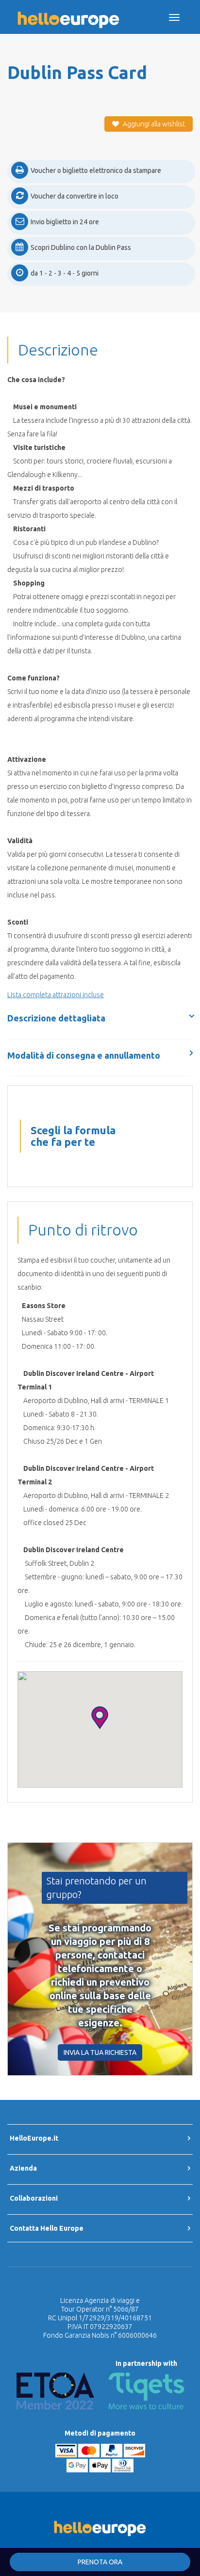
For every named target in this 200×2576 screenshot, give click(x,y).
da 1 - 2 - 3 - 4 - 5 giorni (65, 273)
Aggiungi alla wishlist (153, 124)
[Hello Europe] (68, 13)
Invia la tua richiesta (100, 2052)
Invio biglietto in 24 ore (65, 222)
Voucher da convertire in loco (75, 196)
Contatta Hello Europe (47, 2228)
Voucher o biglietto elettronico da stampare (96, 170)
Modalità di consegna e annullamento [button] (84, 1055)
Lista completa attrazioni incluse (56, 995)
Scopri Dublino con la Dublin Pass (81, 247)
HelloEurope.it (34, 2138)
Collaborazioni (34, 2198)
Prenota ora (100, 2562)
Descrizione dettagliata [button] (56, 1018)
